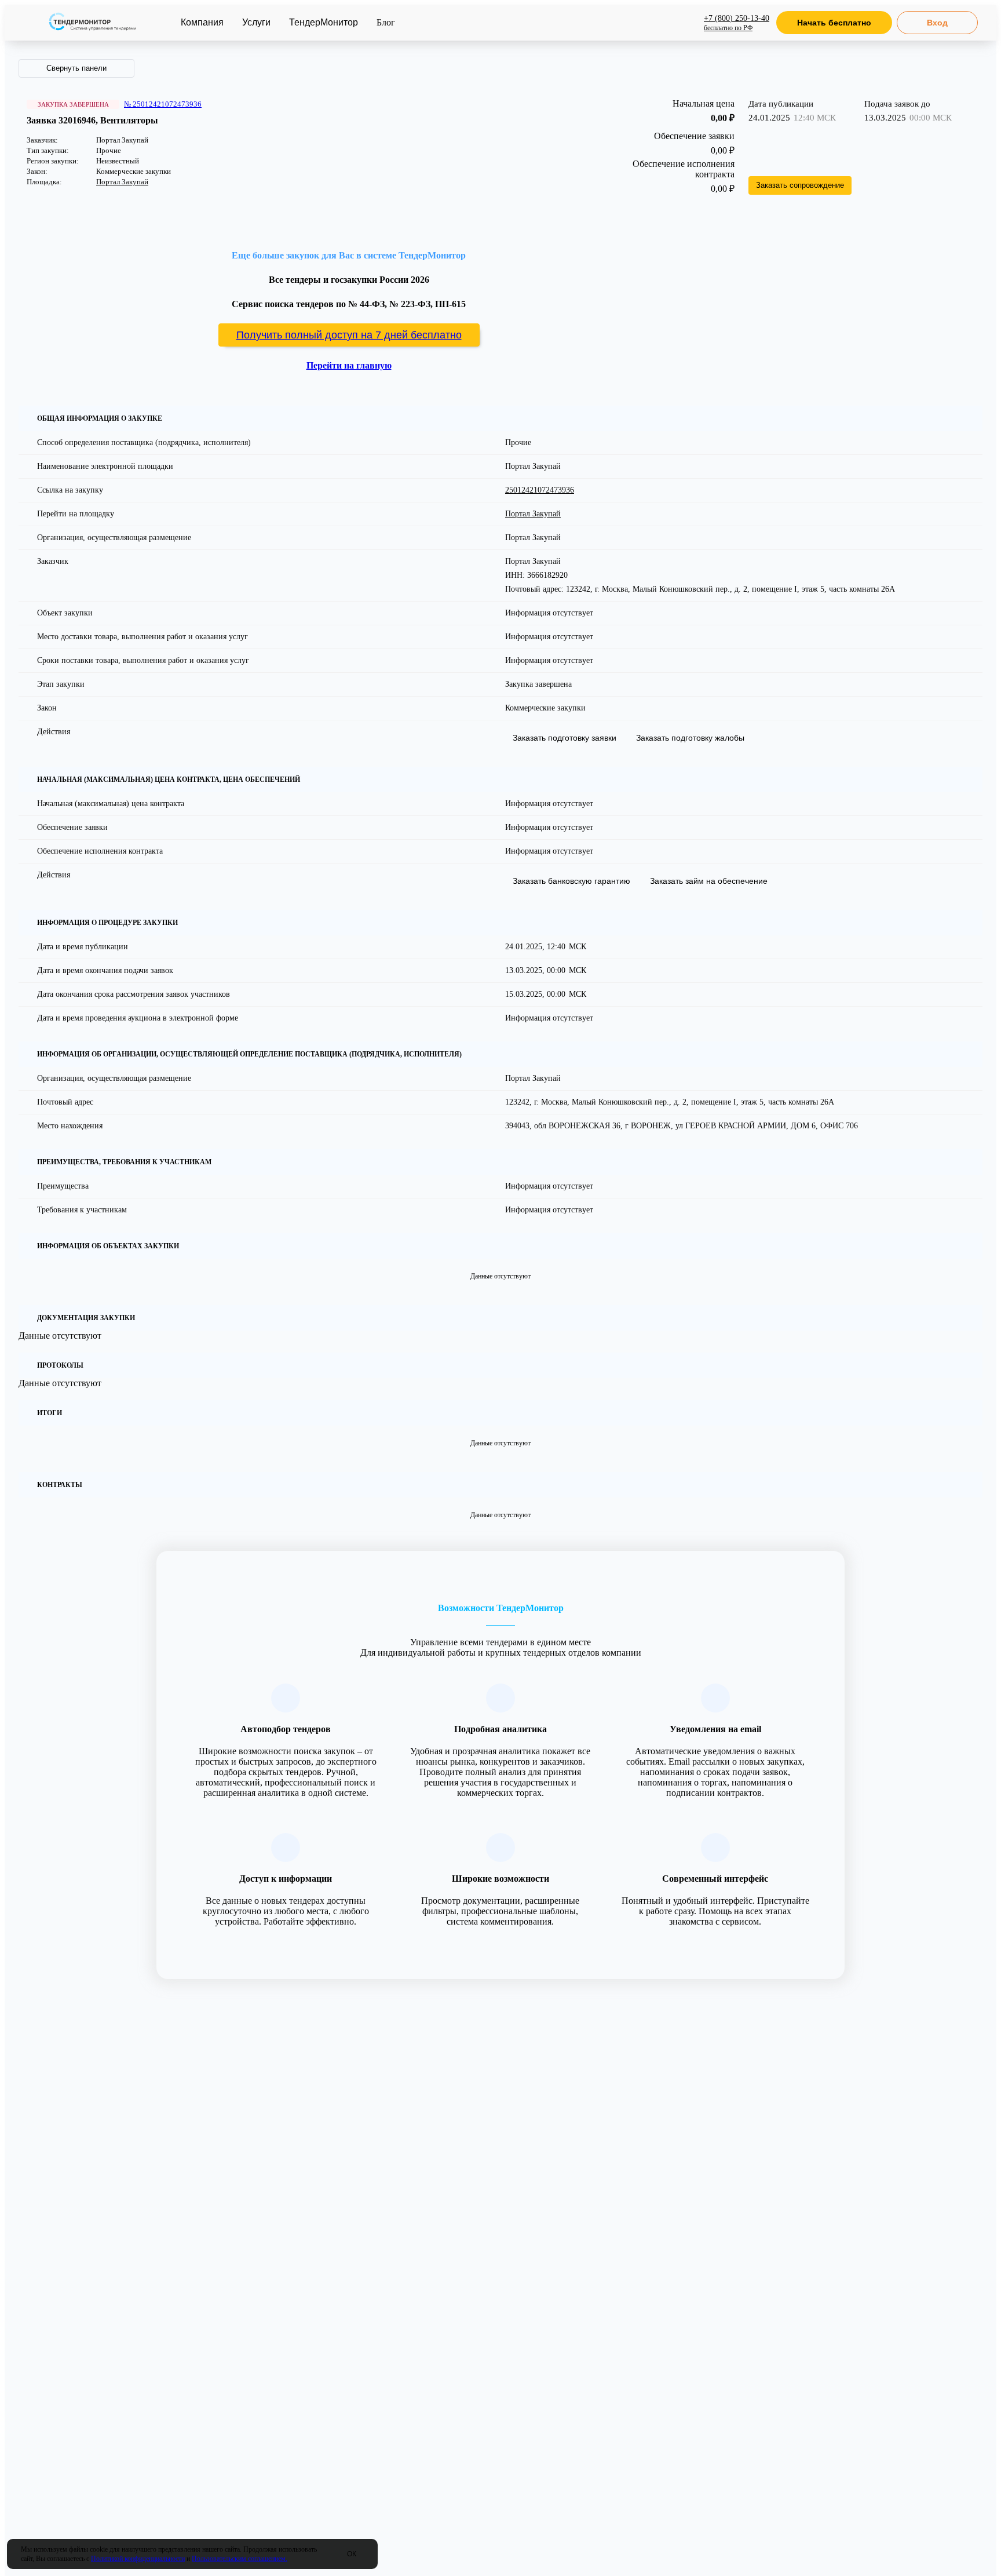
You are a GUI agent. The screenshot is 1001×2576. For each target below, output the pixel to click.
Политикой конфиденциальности (138, 2559)
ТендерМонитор (324, 22)
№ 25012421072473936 (163, 104)
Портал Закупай (122, 182)
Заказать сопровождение (800, 185)
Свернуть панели (76, 68)
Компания (202, 22)
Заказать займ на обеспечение (709, 881)
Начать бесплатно (834, 23)
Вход (937, 23)
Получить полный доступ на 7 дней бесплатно (349, 335)
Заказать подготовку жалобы (690, 738)
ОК (352, 2554)
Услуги (256, 22)
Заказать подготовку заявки (565, 738)
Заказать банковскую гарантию (571, 881)
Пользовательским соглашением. (240, 2559)
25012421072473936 (540, 490)
